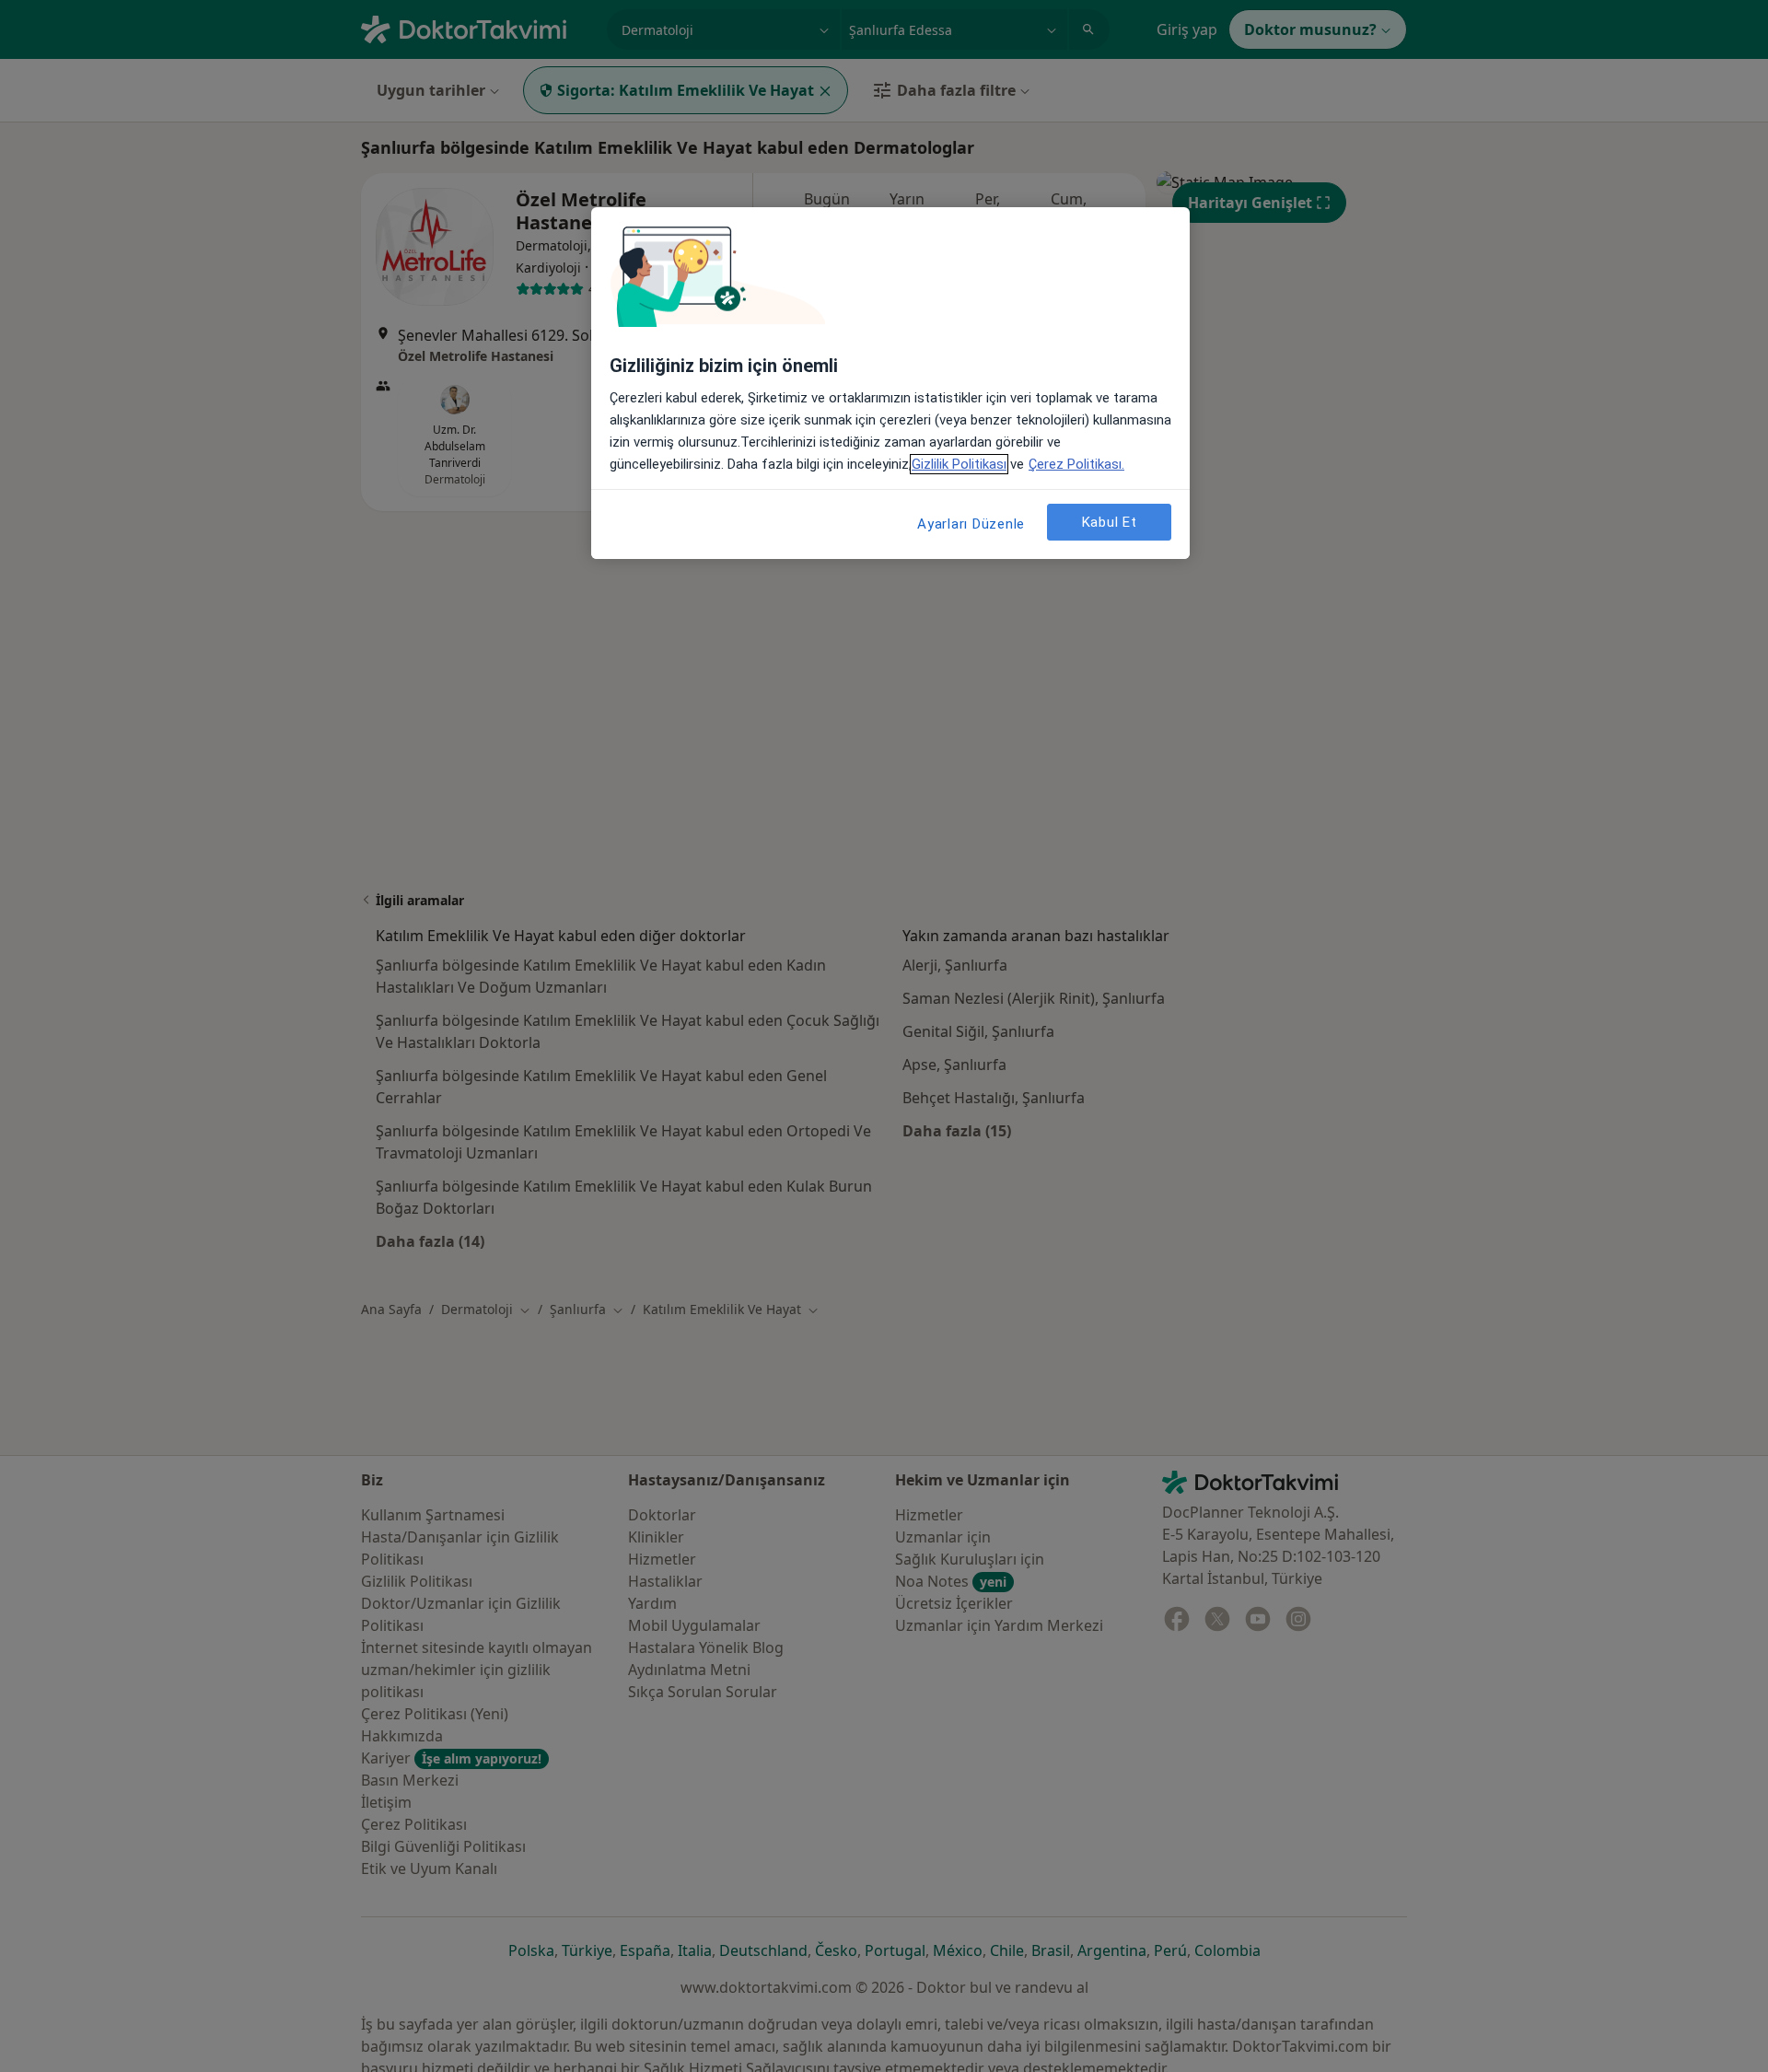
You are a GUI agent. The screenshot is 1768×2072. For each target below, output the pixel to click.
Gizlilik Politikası (959, 464)
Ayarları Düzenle (971, 524)
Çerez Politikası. (1076, 464)
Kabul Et (1110, 522)
